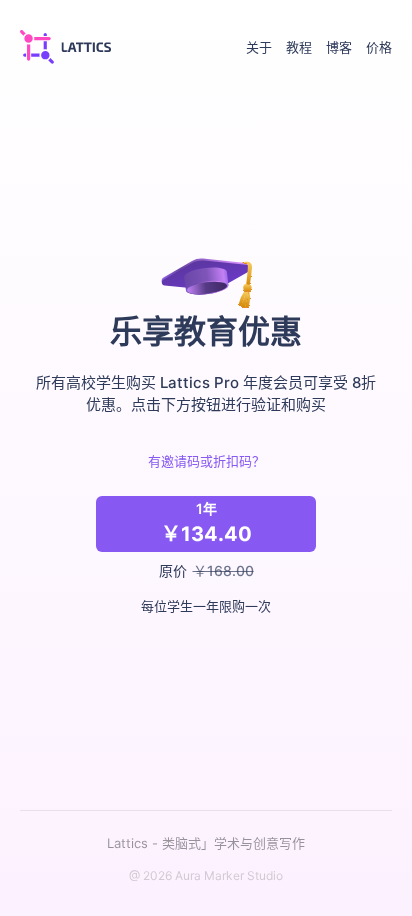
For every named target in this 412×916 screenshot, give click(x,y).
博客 (339, 47)
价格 (379, 47)
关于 (259, 47)
